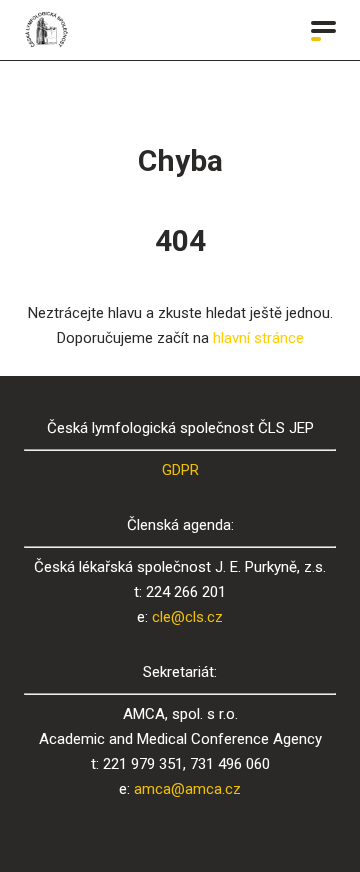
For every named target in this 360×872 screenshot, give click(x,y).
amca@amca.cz (187, 789)
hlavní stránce (258, 338)
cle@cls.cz (187, 617)
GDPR (180, 470)
